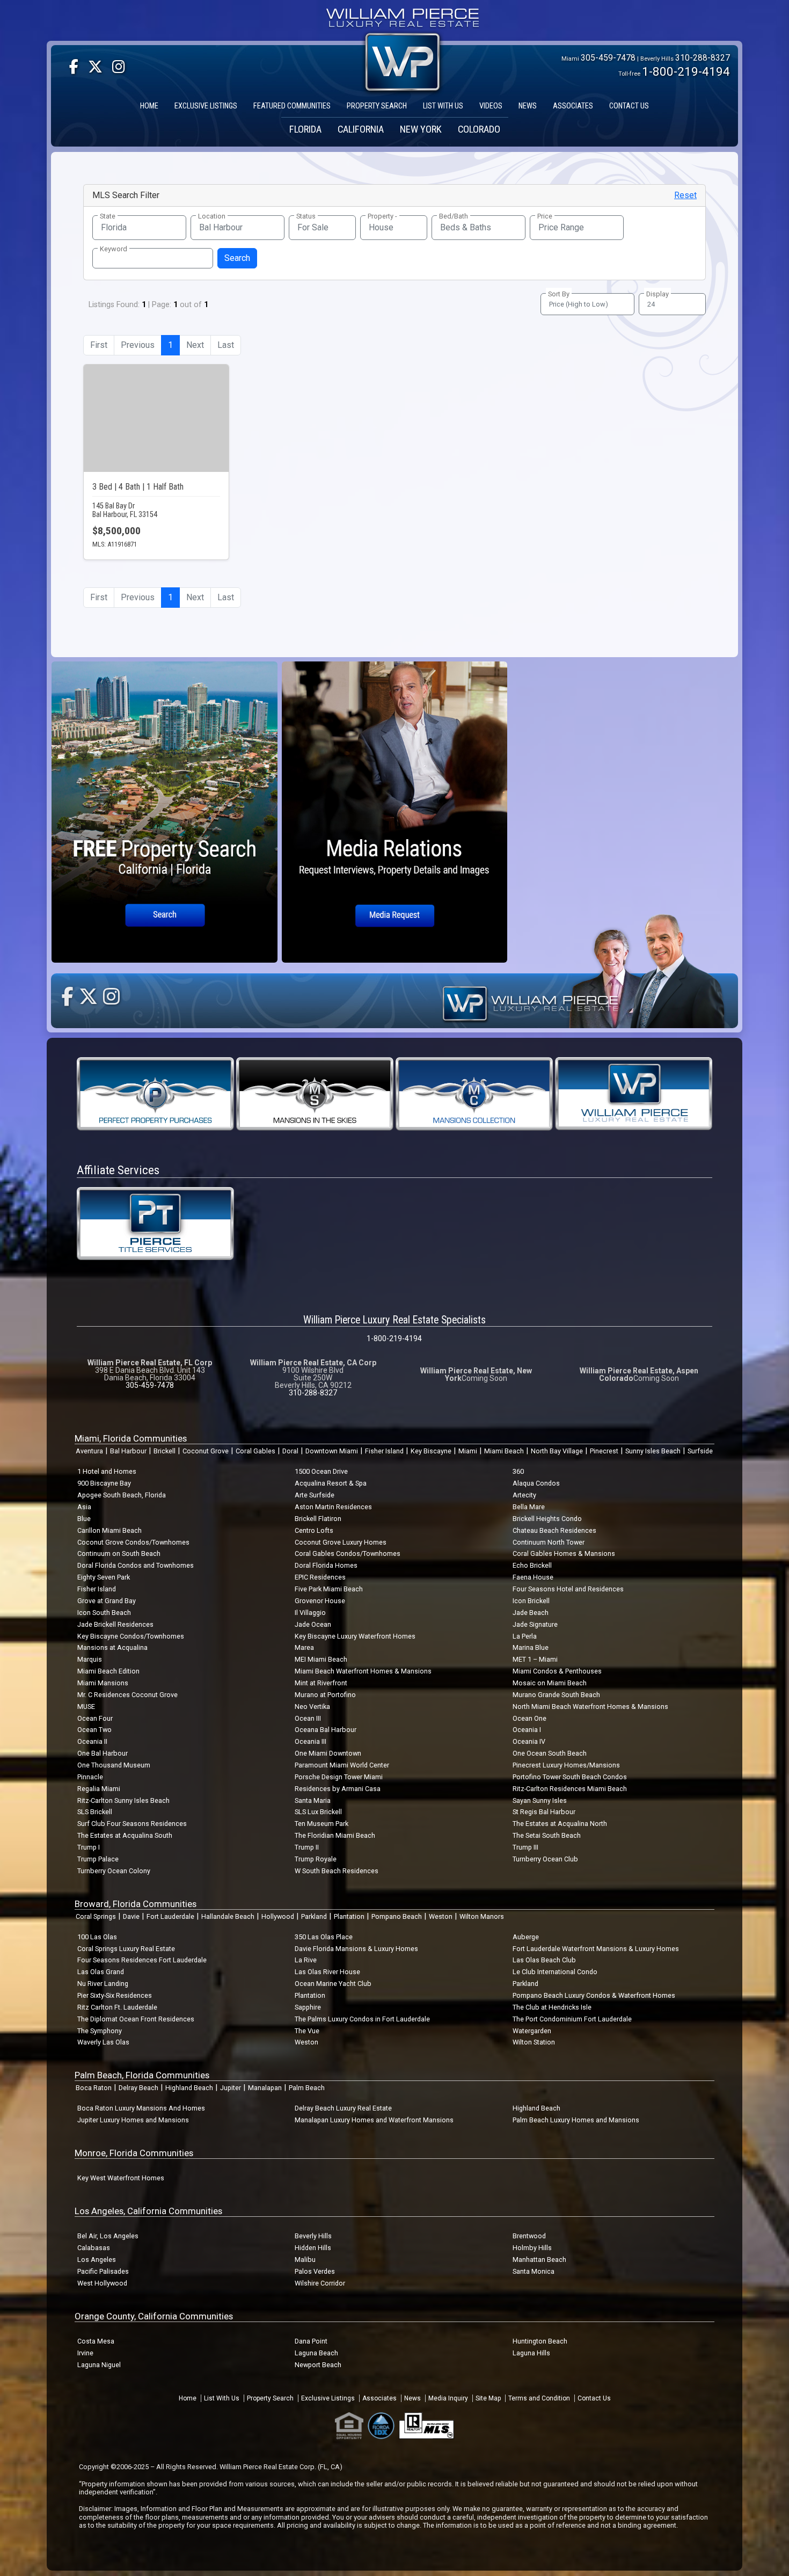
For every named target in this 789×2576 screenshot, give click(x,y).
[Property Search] (165, 812)
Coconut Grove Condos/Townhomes (133, 1542)
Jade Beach (531, 1613)
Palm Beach (307, 2088)
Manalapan (265, 2088)
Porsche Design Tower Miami (339, 1777)
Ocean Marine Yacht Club (333, 1984)
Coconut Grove (206, 1451)
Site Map (488, 2398)
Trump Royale (316, 1859)
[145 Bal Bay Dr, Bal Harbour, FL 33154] (156, 418)
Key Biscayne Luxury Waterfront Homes (355, 1636)
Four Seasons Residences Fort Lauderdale (142, 1960)
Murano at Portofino (325, 1695)
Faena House (533, 1577)
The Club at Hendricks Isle (552, 2007)
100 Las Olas (97, 1937)
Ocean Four (95, 1718)
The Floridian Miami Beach (335, 1835)
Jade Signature (535, 1624)
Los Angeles (97, 2260)
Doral (290, 1451)
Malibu (305, 2260)
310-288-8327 (703, 58)
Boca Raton (94, 2088)
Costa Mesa (96, 2341)
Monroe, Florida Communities (134, 2153)
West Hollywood (102, 2283)
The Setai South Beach (547, 1835)
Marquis (90, 1659)
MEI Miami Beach (321, 1659)
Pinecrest (604, 1451)
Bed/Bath (454, 216)
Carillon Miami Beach (109, 1530)
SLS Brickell (95, 1812)
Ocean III (308, 1718)
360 (518, 1471)
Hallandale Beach (228, 1916)
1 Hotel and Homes (107, 1471)
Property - (382, 216)
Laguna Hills (531, 2353)
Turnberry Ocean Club (545, 1859)
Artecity (524, 1495)
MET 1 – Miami (535, 1659)
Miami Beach (504, 1451)
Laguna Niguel (99, 2365)
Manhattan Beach (539, 2260)
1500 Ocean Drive (321, 1471)
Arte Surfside (315, 1495)
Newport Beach (318, 2365)
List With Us (222, 2398)
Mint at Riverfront (321, 1683)
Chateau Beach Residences (554, 1530)
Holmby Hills (532, 2248)
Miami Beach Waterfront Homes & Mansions (363, 1671)
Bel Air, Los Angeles (108, 2236)
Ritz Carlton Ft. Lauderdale (117, 2007)
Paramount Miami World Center (342, 1765)
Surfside (700, 1451)
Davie (131, 1916)
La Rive (306, 1960)
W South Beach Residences (337, 1871)
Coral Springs (96, 1916)
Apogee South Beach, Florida (122, 1495)
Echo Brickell (532, 1565)
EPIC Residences (320, 1577)
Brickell (165, 1451)
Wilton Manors (482, 1916)
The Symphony (100, 2031)
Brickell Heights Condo (547, 1519)
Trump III (525, 1847)
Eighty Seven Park (104, 1577)
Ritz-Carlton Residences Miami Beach (570, 1789)
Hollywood (278, 1916)
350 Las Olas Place (324, 1937)
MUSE (86, 1707)
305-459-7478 (608, 58)
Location (212, 216)
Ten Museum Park (322, 1824)
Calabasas (94, 2248)
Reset (685, 195)
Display (657, 294)
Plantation (349, 1916)
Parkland (314, 1916)
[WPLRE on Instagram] (119, 67)
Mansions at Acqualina (112, 1647)
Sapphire (308, 2007)
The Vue (307, 2031)
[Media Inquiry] (395, 812)
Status (306, 216)
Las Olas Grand (101, 1972)
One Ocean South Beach (550, 1753)
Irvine (85, 2353)
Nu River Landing (103, 1984)
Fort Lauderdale (170, 1916)
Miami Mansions (103, 1683)
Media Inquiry (448, 2398)
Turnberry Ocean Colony (114, 1871)
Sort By (559, 294)
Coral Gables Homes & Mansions (564, 1553)
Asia (84, 1507)
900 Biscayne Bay (104, 1483)
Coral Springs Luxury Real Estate (126, 1949)
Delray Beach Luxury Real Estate (343, 2108)
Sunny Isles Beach (653, 1451)
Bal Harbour (128, 1451)
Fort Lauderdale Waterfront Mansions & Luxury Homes (596, 1949)
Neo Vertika (312, 1707)
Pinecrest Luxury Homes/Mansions (566, 1765)
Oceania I (527, 1730)
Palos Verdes (315, 2271)
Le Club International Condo (555, 1972)
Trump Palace (98, 1859)
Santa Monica (534, 2271)
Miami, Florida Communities (131, 1438)
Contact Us (594, 2398)
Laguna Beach (316, 2353)
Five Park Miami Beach (329, 1589)
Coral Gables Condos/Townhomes (348, 1553)
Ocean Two (94, 1730)
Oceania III (311, 1741)
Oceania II (92, 1741)
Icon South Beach (104, 1613)
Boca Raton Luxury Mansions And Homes (141, 2108)
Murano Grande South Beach (556, 1695)
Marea (304, 1647)
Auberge (526, 1937)
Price (545, 216)
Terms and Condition (539, 2398)
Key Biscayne (431, 1451)
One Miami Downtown (328, 1753)
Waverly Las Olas (103, 2042)
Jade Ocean (313, 1624)
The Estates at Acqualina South (125, 1835)
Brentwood (529, 2236)
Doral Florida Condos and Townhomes (136, 1565)
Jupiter (231, 2088)
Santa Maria (313, 1800)
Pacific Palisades (103, 2271)
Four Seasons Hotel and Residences (568, 1589)
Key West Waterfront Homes (121, 2178)
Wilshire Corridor (320, 2283)
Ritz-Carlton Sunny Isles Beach (123, 1800)
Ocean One (529, 1718)
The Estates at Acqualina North (560, 1824)
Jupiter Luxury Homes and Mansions (133, 2120)
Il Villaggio (310, 1613)
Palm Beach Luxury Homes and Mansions (576, 2120)
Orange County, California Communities (154, 2316)
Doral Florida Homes (326, 1565)
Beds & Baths (466, 227)
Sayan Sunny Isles (540, 1800)
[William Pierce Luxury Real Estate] (634, 1093)
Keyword (114, 249)
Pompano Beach (397, 1916)
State (108, 216)
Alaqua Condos (536, 1483)
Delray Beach (138, 2088)
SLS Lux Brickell (318, 1812)
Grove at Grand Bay (107, 1601)
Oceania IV (529, 1741)
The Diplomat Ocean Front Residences (136, 2019)
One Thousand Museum (114, 1765)
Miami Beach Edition (108, 1671)
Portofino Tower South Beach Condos (570, 1777)
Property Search (270, 2398)
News (412, 2398)
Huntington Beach (540, 2341)
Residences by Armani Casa (338, 1789)
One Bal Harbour (103, 1753)
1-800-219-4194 (686, 71)
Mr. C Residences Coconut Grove (127, 1695)
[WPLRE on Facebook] (74, 67)
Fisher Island (384, 1451)
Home (188, 2398)
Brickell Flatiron (318, 1519)
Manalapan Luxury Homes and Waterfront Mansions (374, 2120)
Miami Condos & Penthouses (557, 1671)
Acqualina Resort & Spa (331, 1483)
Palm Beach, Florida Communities (142, 2075)
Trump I (89, 1847)
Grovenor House (320, 1601)
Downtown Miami (332, 1451)
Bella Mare (529, 1507)
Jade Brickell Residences (115, 1624)
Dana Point (311, 2341)
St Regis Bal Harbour (544, 1812)
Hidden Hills (313, 2248)
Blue (84, 1519)
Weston (441, 1916)
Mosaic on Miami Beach (550, 1683)
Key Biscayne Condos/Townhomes (131, 1636)
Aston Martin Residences (333, 1507)
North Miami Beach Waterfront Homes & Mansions (590, 1707)
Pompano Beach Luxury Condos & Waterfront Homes (594, 1995)
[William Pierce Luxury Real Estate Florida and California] (403, 20)
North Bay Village (557, 1451)
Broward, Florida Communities (136, 1904)
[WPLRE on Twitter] (95, 67)
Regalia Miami (99, 1789)
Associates (379, 2398)
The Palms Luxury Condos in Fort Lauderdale (362, 2019)
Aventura (89, 1451)
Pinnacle (90, 1777)
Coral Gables (255, 1451)
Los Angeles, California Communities (148, 2211)
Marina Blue (531, 1647)
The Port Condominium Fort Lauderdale (572, 2019)
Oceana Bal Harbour (326, 1730)
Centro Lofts (314, 1530)
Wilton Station (534, 2042)
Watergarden (532, 2031)
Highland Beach (189, 2088)
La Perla (525, 1636)
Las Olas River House (327, 1972)
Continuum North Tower (549, 1542)
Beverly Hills (313, 2236)
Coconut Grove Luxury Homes (341, 1542)
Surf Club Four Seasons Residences (132, 1824)
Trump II (307, 1847)
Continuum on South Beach (119, 1553)
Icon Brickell (531, 1601)
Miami (468, 1451)
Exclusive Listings (328, 2398)
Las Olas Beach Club (544, 1960)
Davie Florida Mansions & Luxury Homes (356, 1949)
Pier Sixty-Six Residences (115, 1995)
